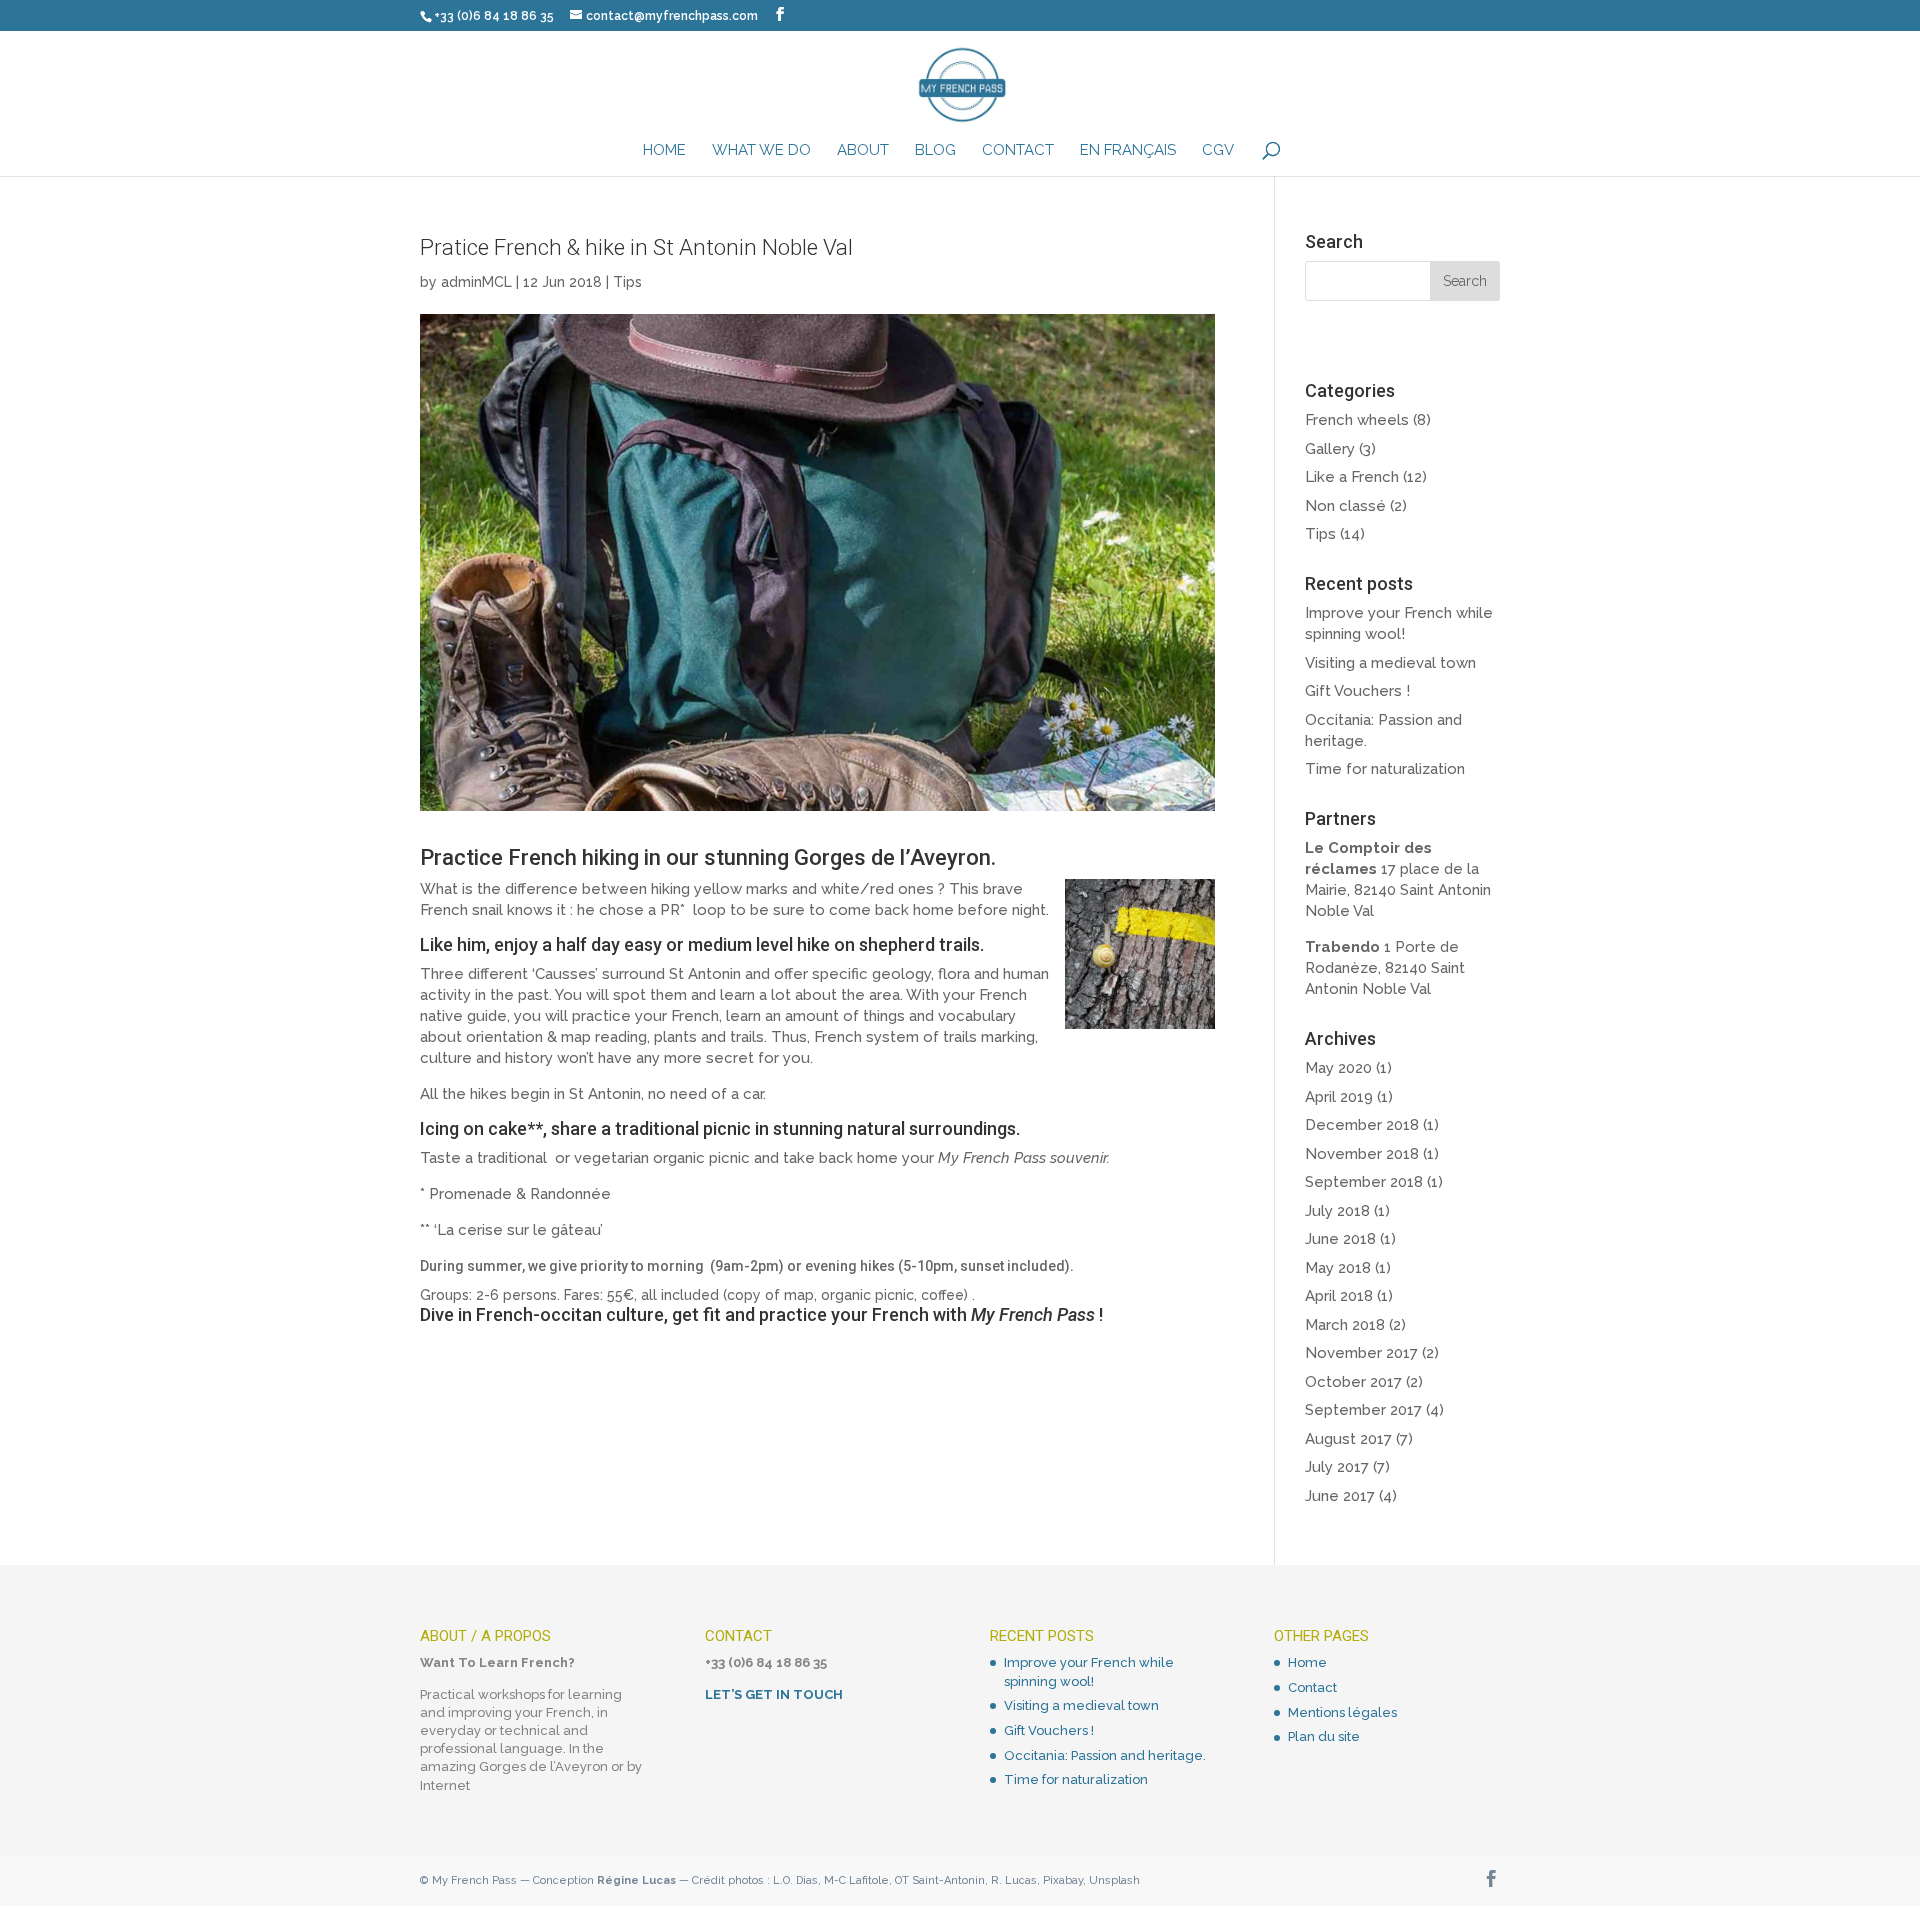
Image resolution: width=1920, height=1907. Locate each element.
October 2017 (1353, 1382)
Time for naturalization (1385, 769)
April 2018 (1339, 1296)
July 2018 (1337, 1211)
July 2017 (1337, 1467)
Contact (1018, 151)
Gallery (1330, 449)
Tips (627, 282)
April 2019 (1339, 1097)
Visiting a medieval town (1390, 663)
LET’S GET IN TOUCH (774, 1694)
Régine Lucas (636, 1880)
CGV (1218, 151)
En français (1128, 151)
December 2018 (1362, 1125)
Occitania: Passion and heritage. (1105, 1755)
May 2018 (1338, 1268)
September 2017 (1363, 1410)
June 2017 (1340, 1496)
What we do (761, 151)
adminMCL (476, 282)
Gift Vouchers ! (1357, 691)
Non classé (1345, 506)
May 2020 (1338, 1068)
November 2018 (1362, 1154)
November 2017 (1361, 1353)
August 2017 (1348, 1439)
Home (664, 151)
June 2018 (1340, 1239)
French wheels (1357, 420)
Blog (935, 151)
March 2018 (1345, 1325)
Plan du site (1324, 1736)
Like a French (1352, 477)
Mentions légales (1342, 1712)
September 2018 (1364, 1182)
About (863, 151)
